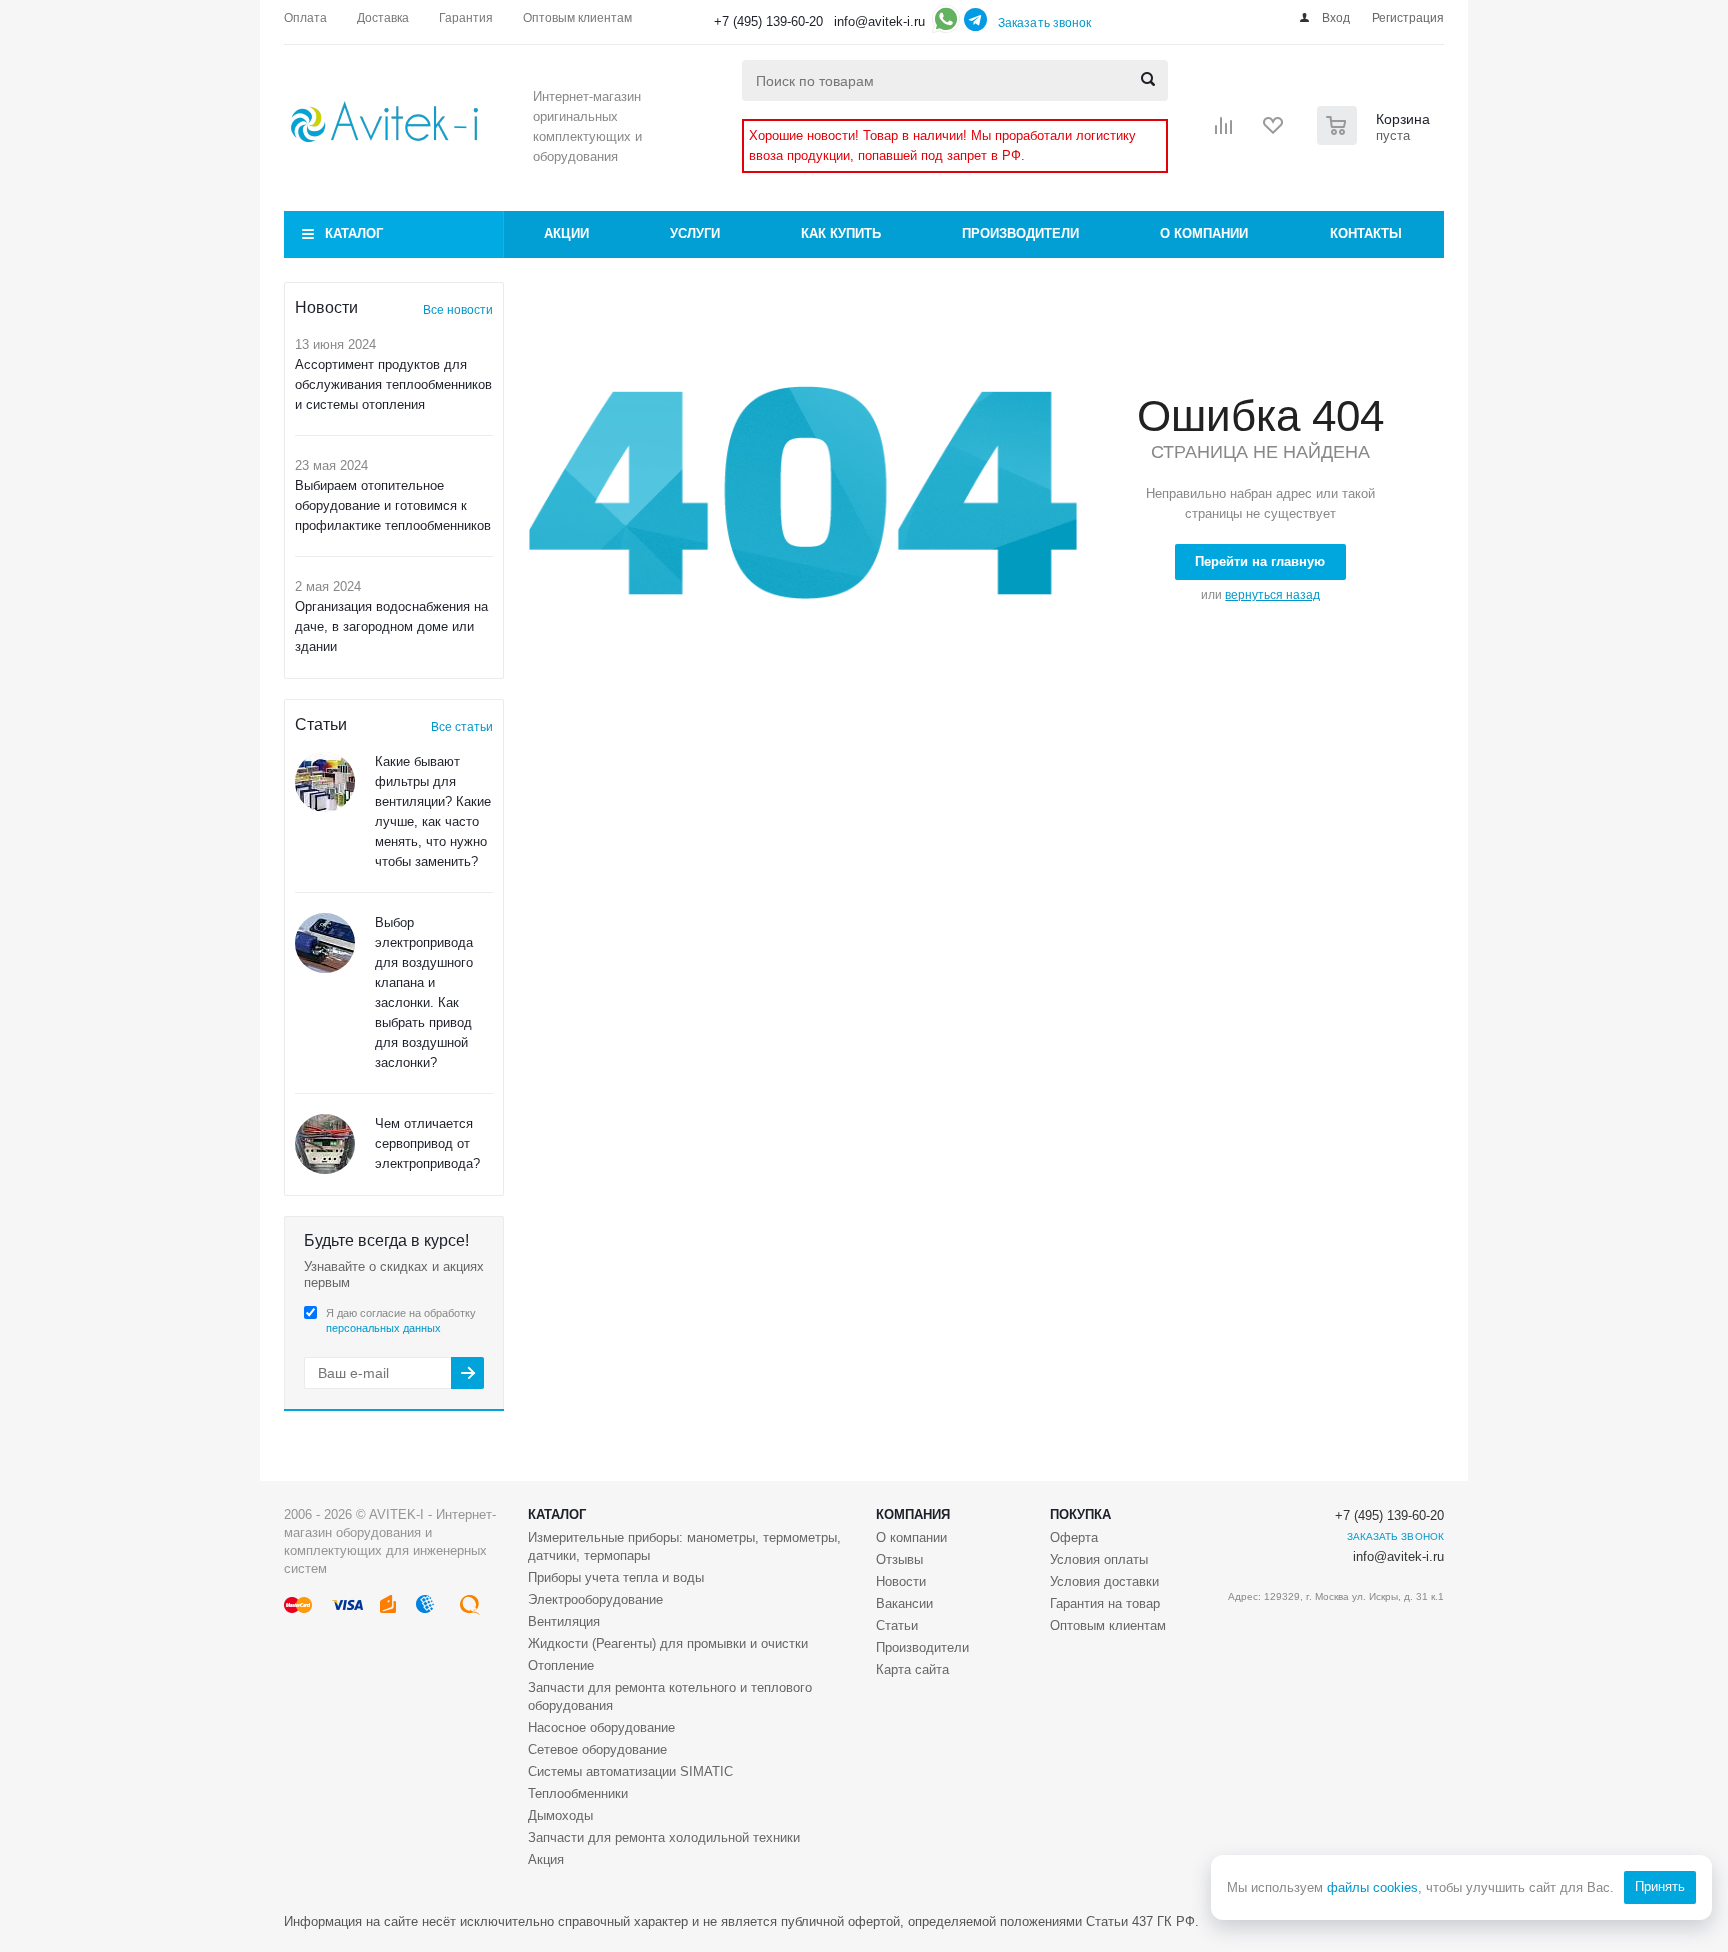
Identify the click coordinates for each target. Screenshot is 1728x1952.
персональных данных (383, 1328)
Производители (1020, 233)
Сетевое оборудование (597, 1749)
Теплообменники (578, 1793)
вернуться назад (1272, 595)
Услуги (695, 233)
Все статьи (462, 727)
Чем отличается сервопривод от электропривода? (427, 1143)
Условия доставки (1104, 1581)
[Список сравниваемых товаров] (1224, 132)
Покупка (1080, 1514)
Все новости (458, 310)
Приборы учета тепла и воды (616, 1577)
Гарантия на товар (1105, 1603)
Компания (913, 1514)
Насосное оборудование (601, 1727)
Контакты (1366, 233)
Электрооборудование (595, 1599)
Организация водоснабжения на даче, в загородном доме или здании (391, 626)
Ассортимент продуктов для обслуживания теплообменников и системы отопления (393, 384)
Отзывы (899, 1559)
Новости (901, 1581)
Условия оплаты (1099, 1559)
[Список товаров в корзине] (1376, 139)
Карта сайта (912, 1669)
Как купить (841, 233)
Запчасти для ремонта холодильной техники (664, 1837)
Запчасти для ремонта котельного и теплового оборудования (670, 1696)
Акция (546, 1859)
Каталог (354, 233)
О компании (1204, 233)
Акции (566, 233)
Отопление (561, 1665)
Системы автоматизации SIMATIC (630, 1771)
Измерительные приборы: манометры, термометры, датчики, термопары (684, 1546)
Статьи (897, 1625)
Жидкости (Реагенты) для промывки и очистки (668, 1643)
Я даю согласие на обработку (401, 1320)
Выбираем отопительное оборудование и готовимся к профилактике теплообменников (393, 505)
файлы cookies (1372, 1887)
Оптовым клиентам (1108, 1625)
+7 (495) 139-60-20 (768, 21)
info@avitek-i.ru (879, 21)
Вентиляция (564, 1621)
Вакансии (904, 1603)
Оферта (1074, 1537)
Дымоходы (560, 1815)
